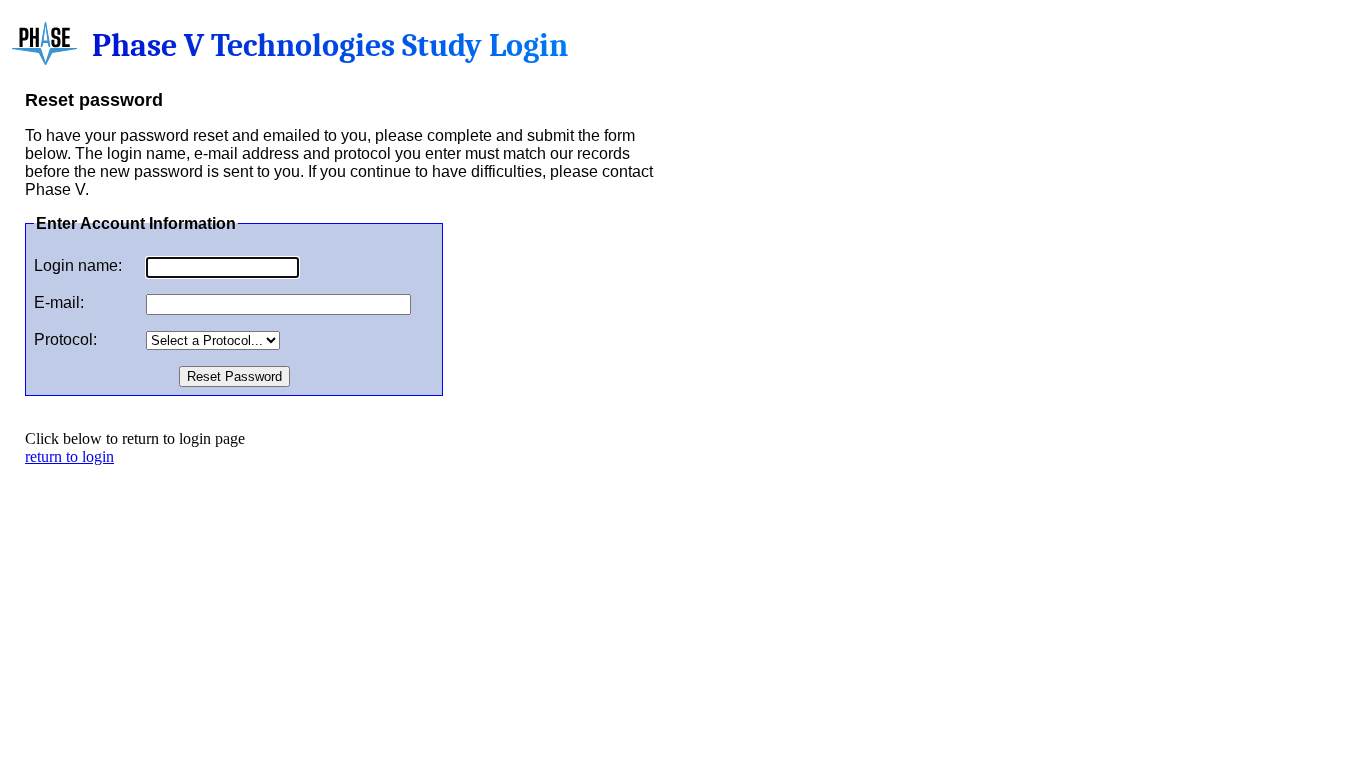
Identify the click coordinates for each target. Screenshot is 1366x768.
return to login (69, 456)
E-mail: (59, 302)
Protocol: (65, 339)
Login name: (78, 265)
